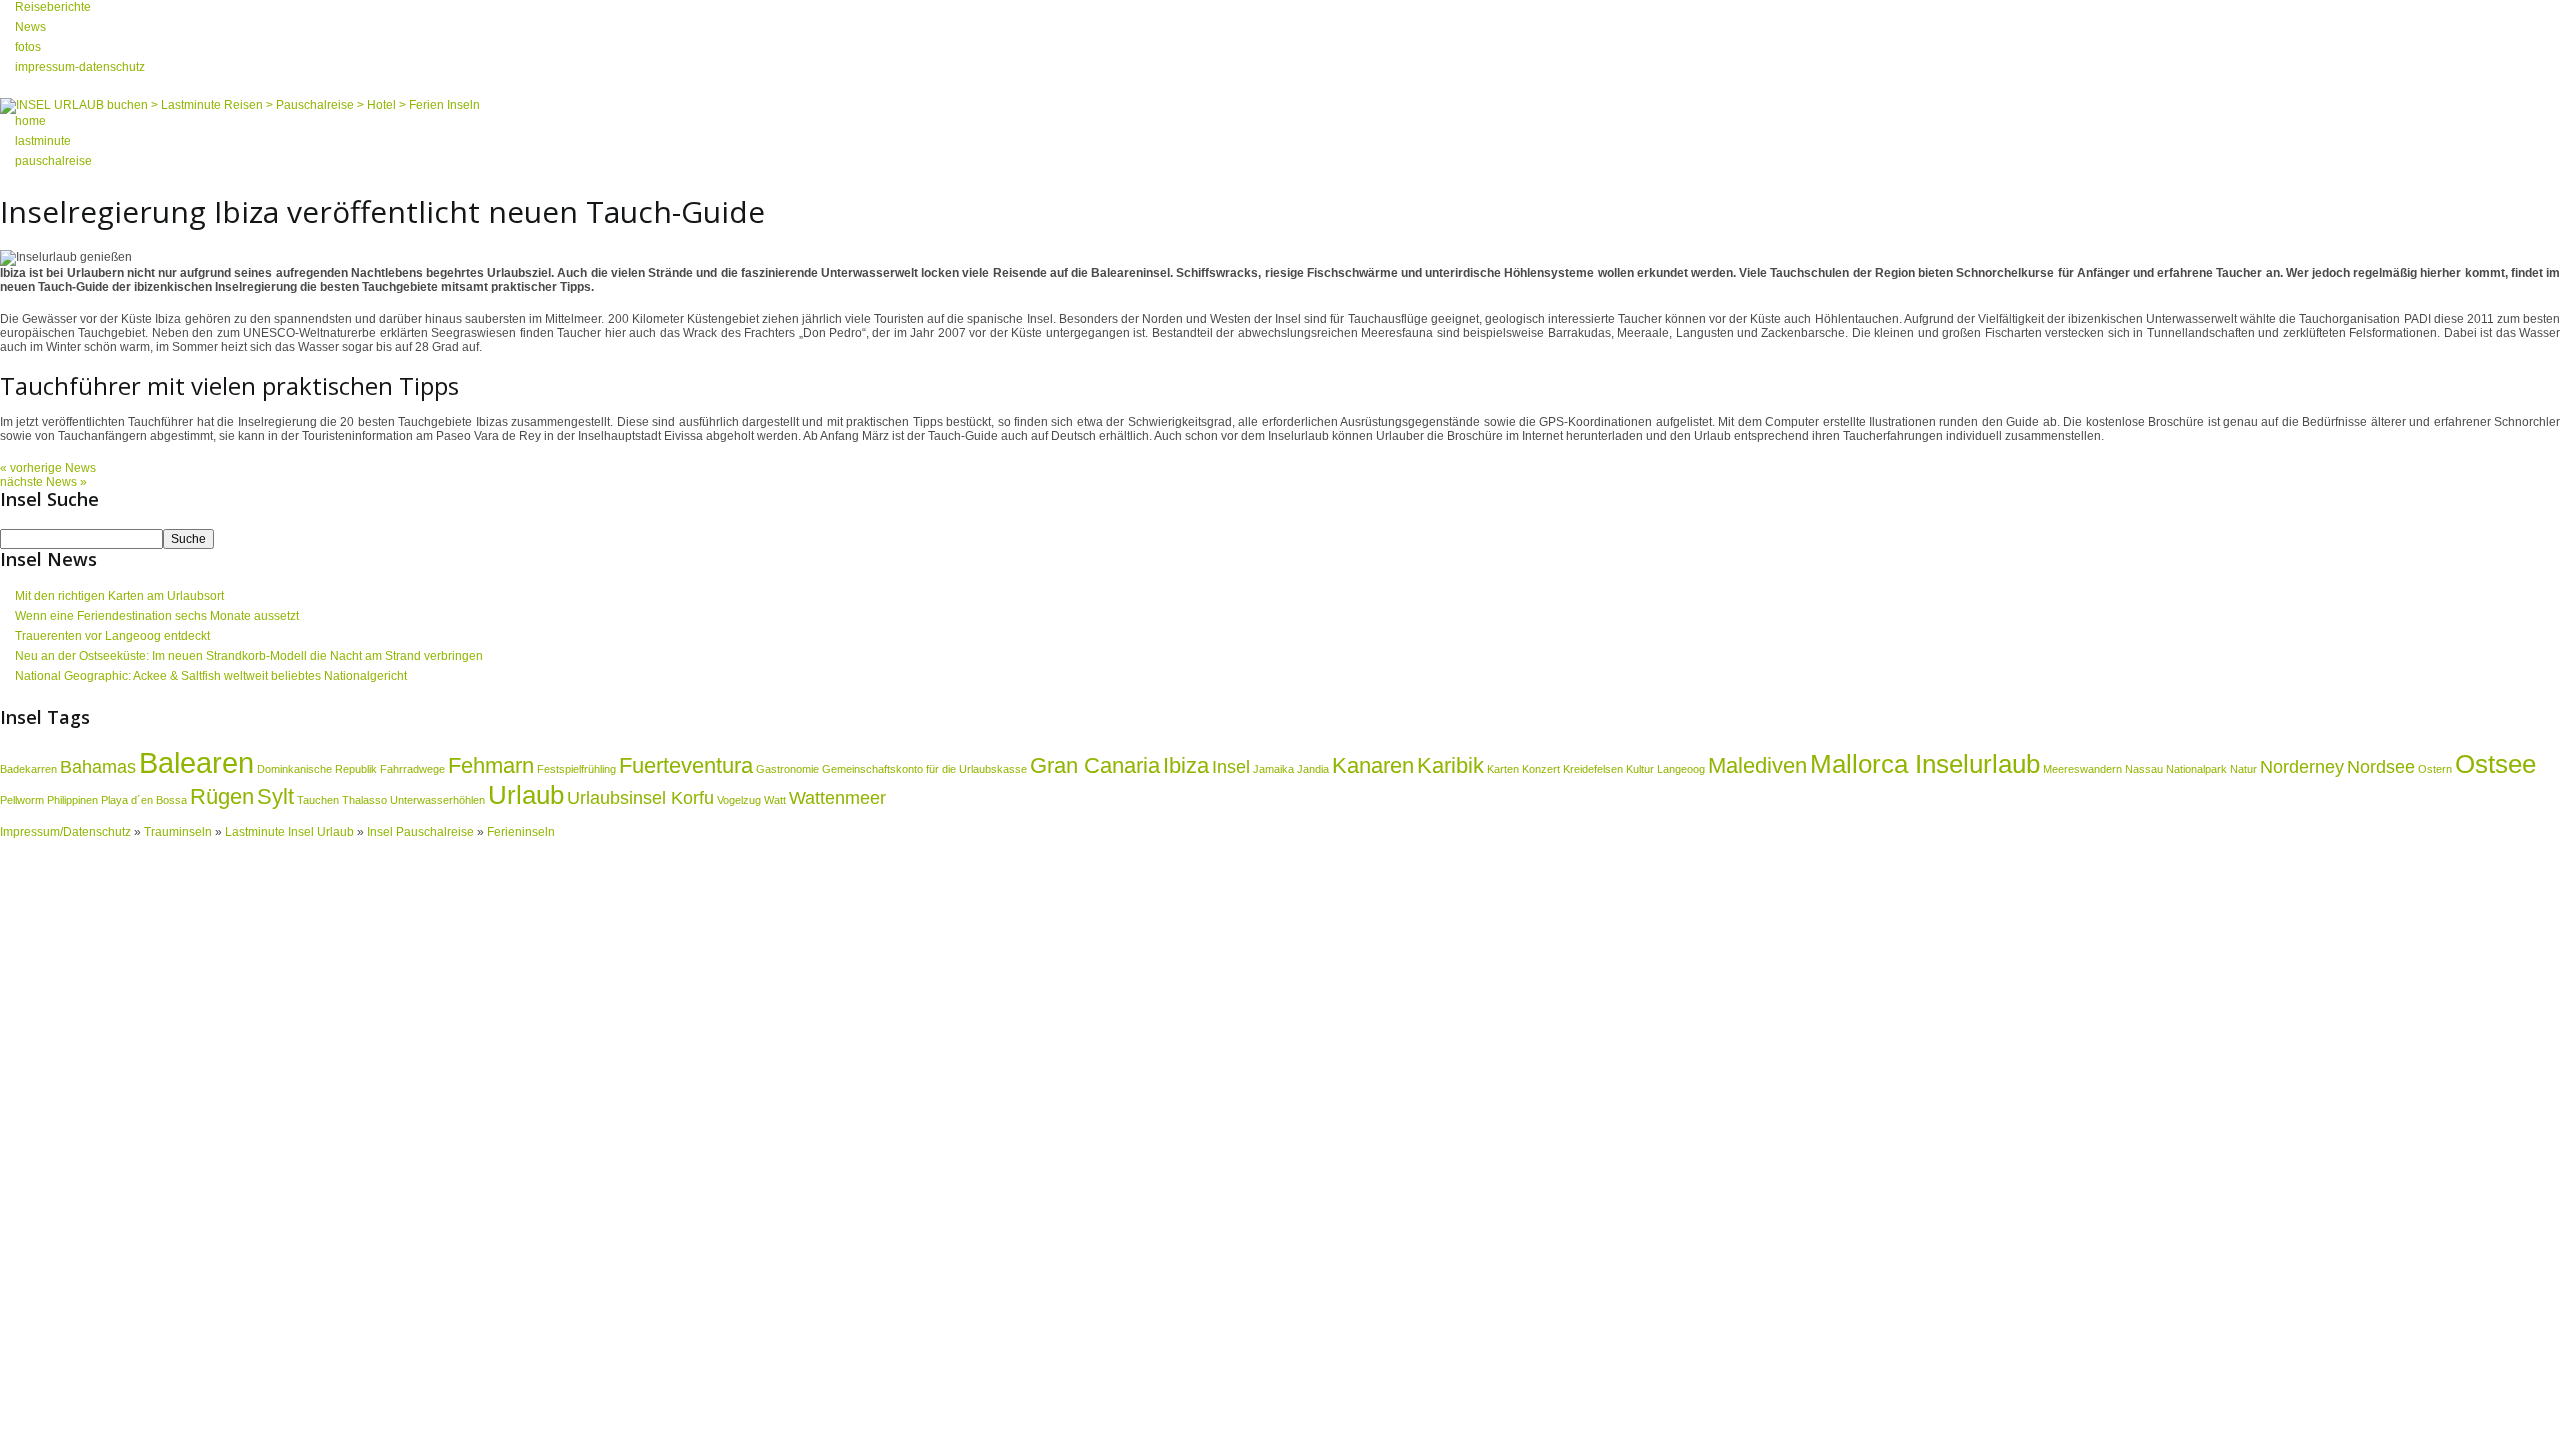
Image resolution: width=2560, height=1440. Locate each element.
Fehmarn (491, 765)
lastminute (43, 141)
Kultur (1640, 769)
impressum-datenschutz (80, 67)
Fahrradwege (412, 769)
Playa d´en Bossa (144, 800)
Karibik (1450, 765)
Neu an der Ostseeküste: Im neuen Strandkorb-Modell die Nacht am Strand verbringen (249, 656)
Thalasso (364, 800)
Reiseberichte (53, 7)
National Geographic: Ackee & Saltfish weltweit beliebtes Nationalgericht (211, 676)
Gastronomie (787, 769)
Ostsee (2495, 764)
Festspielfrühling (576, 769)
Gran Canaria (1095, 765)
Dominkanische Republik (317, 769)
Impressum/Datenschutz (65, 832)
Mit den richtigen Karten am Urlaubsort (119, 596)
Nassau (2144, 769)
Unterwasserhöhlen (437, 800)
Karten (1503, 769)
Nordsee (2381, 767)
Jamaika (1273, 769)
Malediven (1757, 765)
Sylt (275, 796)
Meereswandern (2082, 769)
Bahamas (98, 767)
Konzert (1541, 769)
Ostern (2435, 769)
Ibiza (1186, 765)
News (30, 27)
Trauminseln (179, 832)
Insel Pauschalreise (420, 832)
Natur (2243, 769)
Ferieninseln (521, 832)
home (30, 121)
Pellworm (22, 800)
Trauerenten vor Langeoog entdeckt (112, 636)
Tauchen (318, 800)
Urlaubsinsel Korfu (640, 798)
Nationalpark (2196, 769)
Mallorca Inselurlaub (1925, 764)
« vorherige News (48, 468)
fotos (28, 47)
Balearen (196, 762)
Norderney (2302, 767)
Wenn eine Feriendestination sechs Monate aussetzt (157, 616)
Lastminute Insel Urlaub (289, 832)
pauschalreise (53, 161)
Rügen (222, 796)
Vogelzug (739, 800)
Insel (1231, 767)
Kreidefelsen (1593, 769)
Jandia (1313, 769)
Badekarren (28, 769)
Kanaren (1373, 765)
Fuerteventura (686, 765)
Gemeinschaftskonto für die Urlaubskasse (924, 769)
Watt (775, 800)
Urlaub (526, 795)
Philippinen (72, 800)
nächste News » (43, 482)
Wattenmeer (837, 798)
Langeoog (1681, 769)
